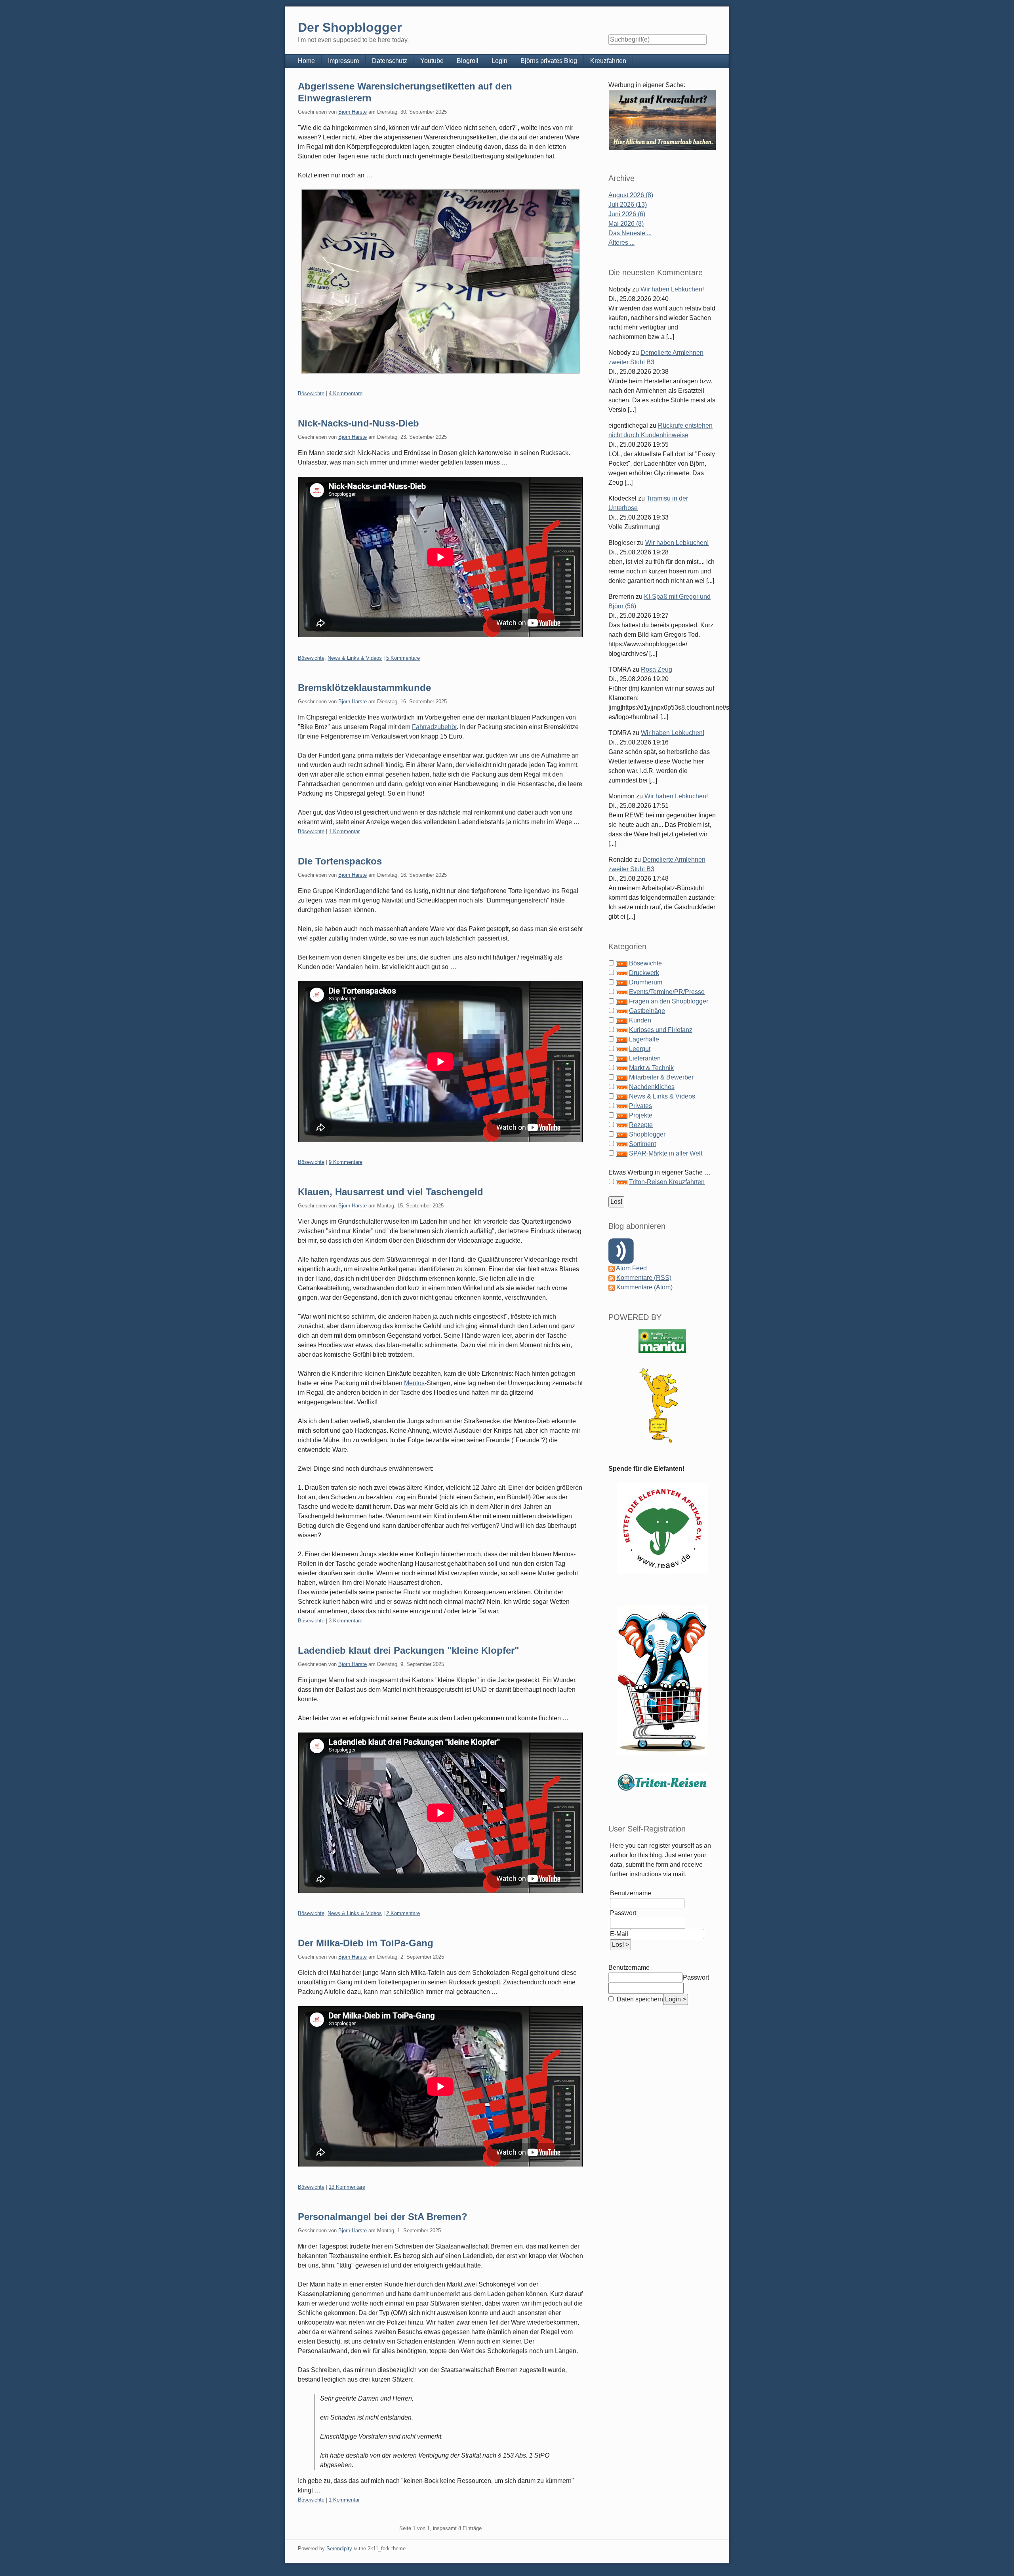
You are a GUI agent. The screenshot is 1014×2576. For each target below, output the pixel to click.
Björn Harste (353, 112)
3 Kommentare (346, 1621)
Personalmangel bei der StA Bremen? (383, 2217)
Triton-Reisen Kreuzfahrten (667, 1182)
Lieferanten (645, 1058)
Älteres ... (621, 243)
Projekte (641, 1115)
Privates (640, 1106)
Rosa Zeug (657, 669)
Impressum (343, 61)
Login (499, 61)
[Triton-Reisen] (662, 1782)
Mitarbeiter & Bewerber (661, 1077)
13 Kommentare (347, 2187)
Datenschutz (390, 61)
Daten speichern (639, 1999)
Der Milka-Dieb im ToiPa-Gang (366, 1943)
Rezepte (641, 1125)
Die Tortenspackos (340, 861)
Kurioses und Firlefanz (661, 1030)
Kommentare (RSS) (644, 1278)
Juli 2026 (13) (628, 205)
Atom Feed (631, 1268)
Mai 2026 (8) (626, 224)
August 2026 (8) (631, 195)
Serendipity (339, 2548)
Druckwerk (644, 973)
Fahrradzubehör (434, 727)
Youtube (432, 61)
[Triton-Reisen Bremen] (662, 120)
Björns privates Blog (549, 61)
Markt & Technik (651, 1068)
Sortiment (642, 1144)
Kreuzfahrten (608, 61)
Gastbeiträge (647, 1011)
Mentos (414, 1383)
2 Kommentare (403, 1913)
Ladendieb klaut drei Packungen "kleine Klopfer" (408, 1650)
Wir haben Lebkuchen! (672, 289)
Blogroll (468, 61)
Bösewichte (311, 393)
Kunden (640, 1020)
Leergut (640, 1049)
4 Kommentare (346, 393)
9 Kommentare (346, 1162)
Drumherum (646, 982)
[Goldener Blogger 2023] (662, 1405)
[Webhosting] (662, 1341)
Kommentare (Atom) (644, 1287)
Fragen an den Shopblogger (669, 1001)
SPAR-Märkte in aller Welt (666, 1153)
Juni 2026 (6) (627, 214)
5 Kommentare (403, 658)
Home (306, 61)
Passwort (623, 1913)
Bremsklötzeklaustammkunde (364, 688)
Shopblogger (647, 1134)
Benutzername (631, 1893)
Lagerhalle (644, 1039)
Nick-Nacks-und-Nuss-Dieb (358, 423)
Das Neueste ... (630, 233)
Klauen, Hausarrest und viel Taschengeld (391, 1192)
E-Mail (619, 1934)
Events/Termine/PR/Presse (667, 992)
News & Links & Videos (355, 658)
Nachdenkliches (652, 1087)
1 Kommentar (344, 831)
